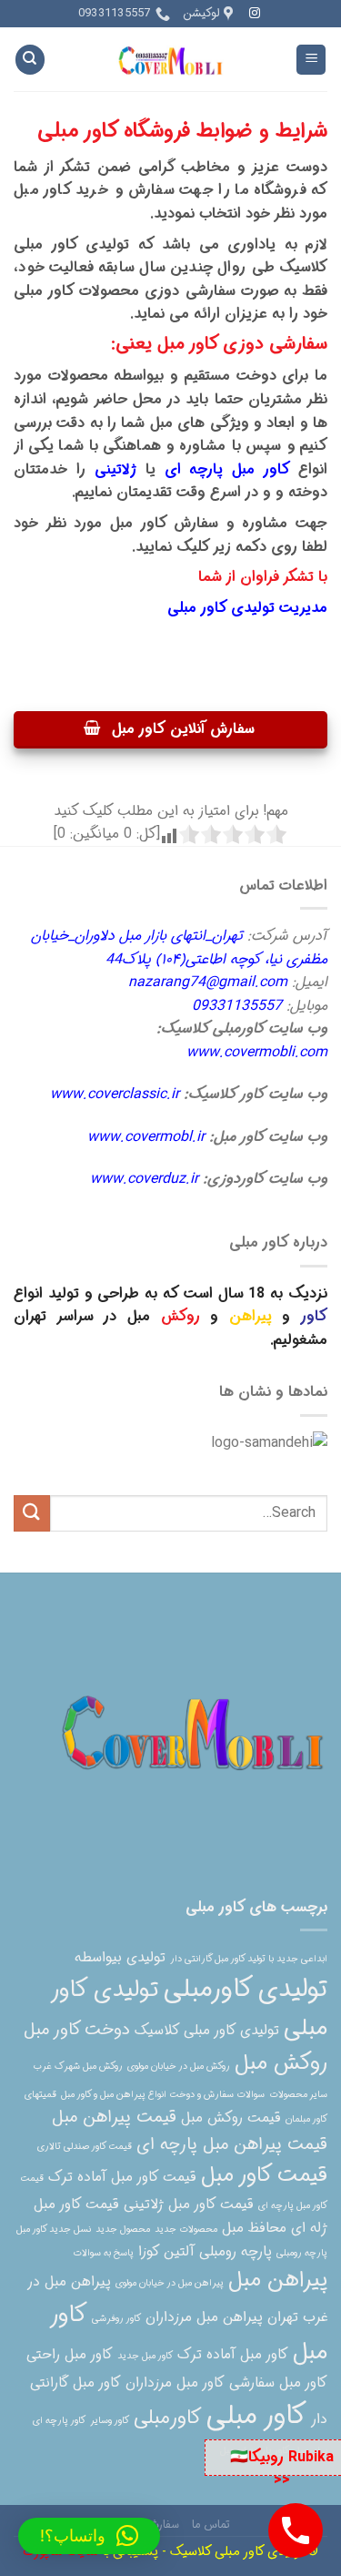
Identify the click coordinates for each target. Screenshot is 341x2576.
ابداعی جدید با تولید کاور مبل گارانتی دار (249, 1959)
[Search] (30, 60)
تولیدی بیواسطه (120, 1958)
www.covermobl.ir (146, 1137)
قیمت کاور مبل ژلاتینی (189, 2204)
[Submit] (32, 1513)
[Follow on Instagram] (255, 14)
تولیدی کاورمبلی (246, 1990)
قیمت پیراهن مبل (114, 2118)
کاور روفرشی (116, 2319)
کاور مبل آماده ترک (233, 2355)
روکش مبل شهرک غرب (78, 2067)
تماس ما (211, 2525)
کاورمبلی (168, 2418)
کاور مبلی (256, 2416)
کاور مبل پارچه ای (228, 469)
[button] (89, 2536)
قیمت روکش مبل (231, 2118)
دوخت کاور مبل (77, 2030)
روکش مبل (281, 2063)
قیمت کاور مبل (264, 2175)
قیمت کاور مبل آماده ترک (122, 2177)
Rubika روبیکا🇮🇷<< (282, 2469)
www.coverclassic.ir (115, 1094)
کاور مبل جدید (145, 2356)
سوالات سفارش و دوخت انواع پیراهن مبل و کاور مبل (163, 2095)
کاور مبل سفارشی (278, 2383)
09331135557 (237, 1006)
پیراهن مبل (278, 2280)
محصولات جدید (186, 2230)
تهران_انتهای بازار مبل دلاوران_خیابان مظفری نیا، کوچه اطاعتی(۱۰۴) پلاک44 (179, 947)
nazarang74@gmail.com (208, 982)
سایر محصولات (298, 2095)
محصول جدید (123, 2230)
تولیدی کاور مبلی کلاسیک (207, 2031)
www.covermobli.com (257, 1052)
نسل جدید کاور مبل (54, 2230)
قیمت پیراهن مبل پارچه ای (232, 2145)
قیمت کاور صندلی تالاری (85, 2147)
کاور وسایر (110, 2421)
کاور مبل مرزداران (175, 2383)
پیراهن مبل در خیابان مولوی (170, 2283)
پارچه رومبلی (302, 2253)
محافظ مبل (254, 2228)
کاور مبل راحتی (70, 2355)
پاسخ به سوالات (103, 2253)
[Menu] (311, 60)
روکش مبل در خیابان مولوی (179, 2067)
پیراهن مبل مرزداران (204, 2317)
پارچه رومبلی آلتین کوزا (205, 2252)
